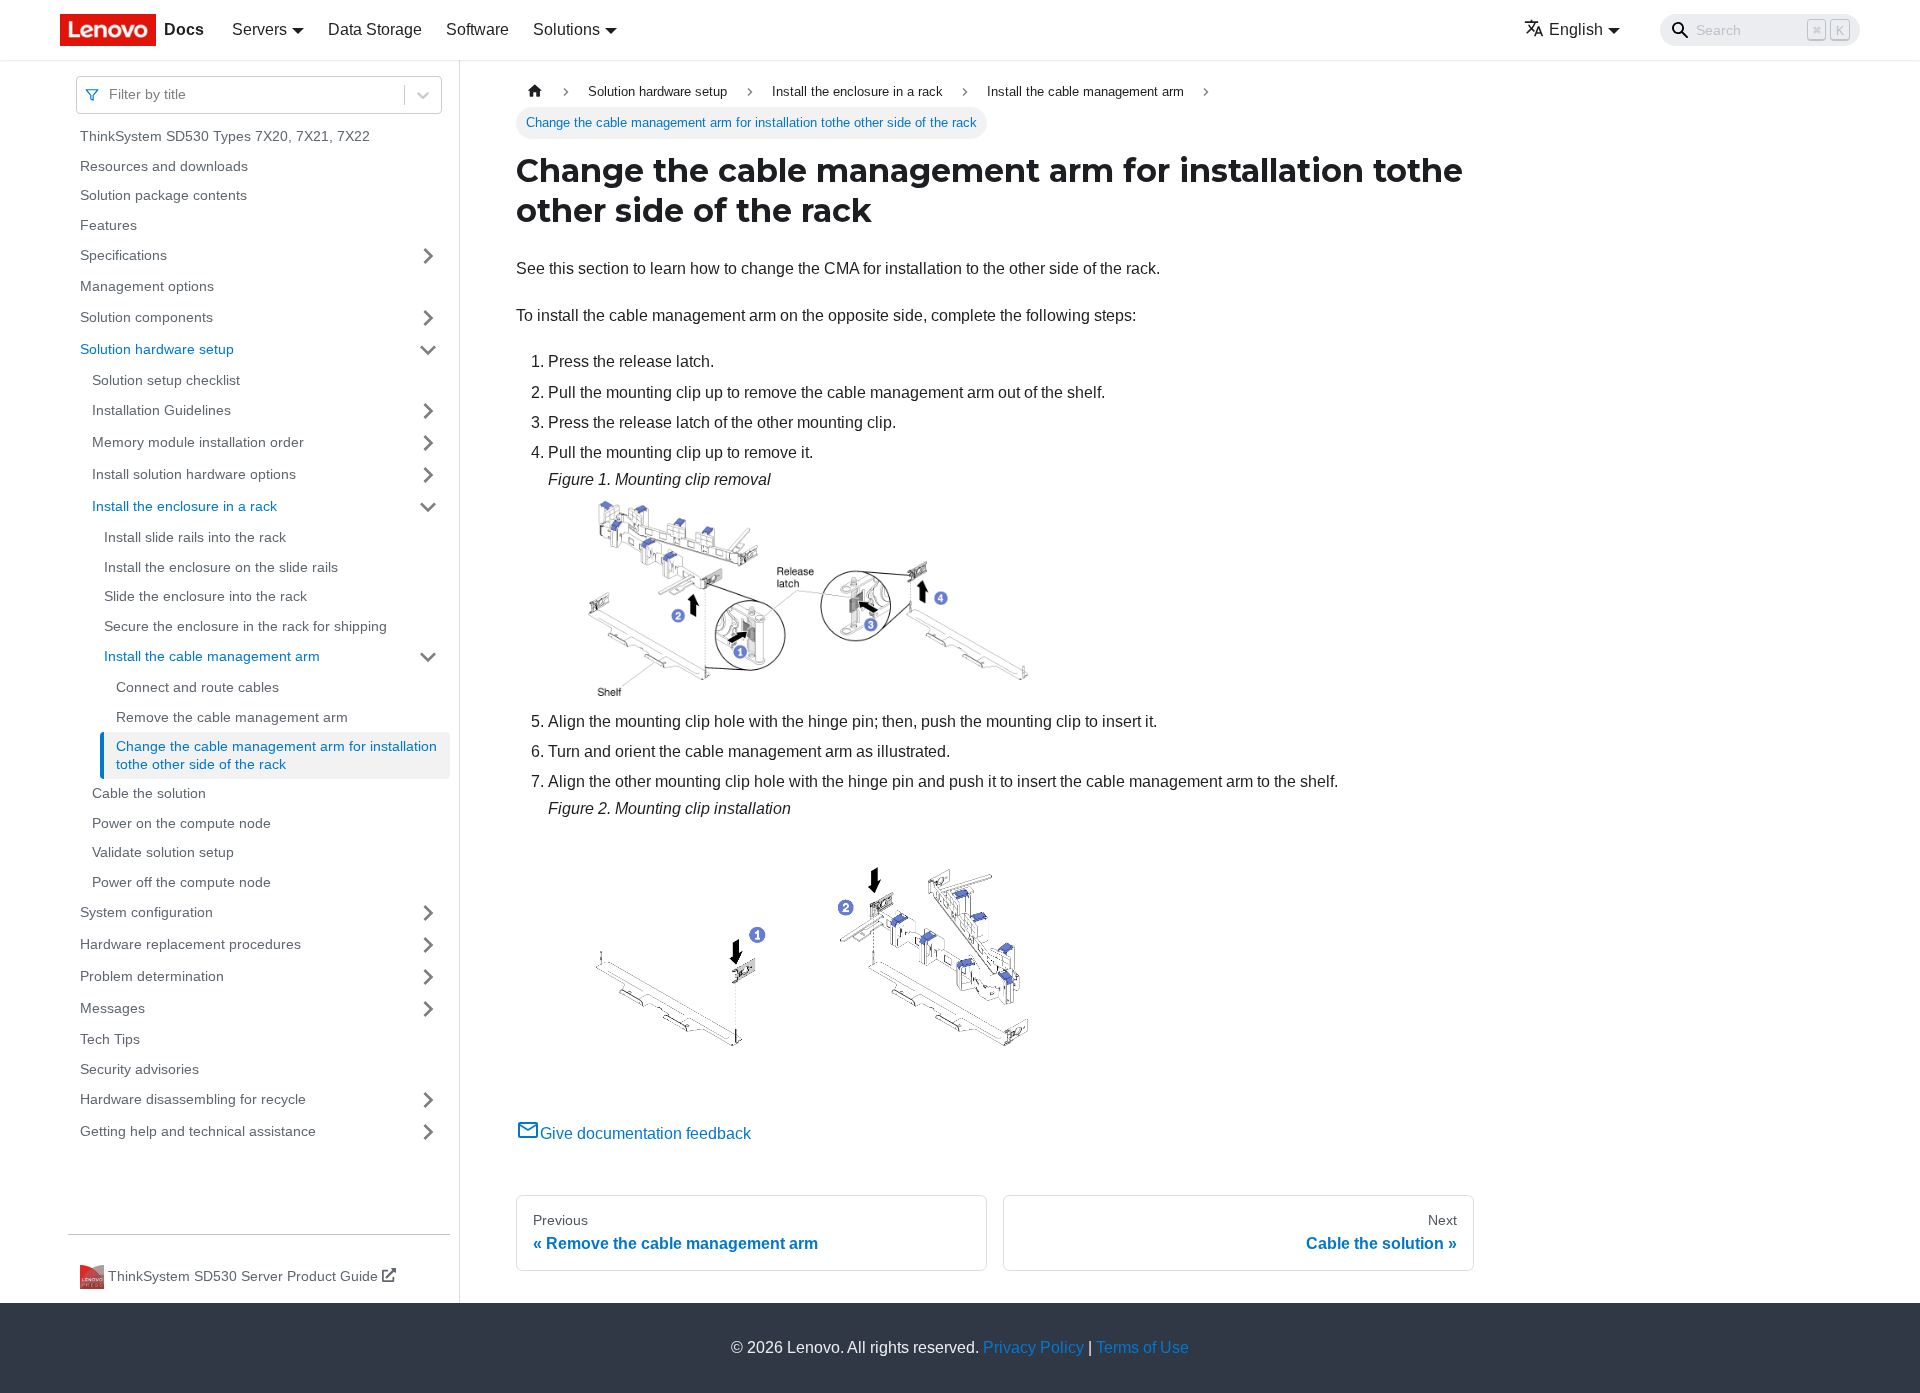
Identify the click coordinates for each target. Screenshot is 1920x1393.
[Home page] (535, 91)
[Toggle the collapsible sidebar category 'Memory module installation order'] (428, 443)
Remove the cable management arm (232, 717)
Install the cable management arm (212, 656)
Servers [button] (259, 29)
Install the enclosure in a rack (184, 506)
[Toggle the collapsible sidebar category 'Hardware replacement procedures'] (428, 945)
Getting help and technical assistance (198, 1131)
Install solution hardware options (194, 474)
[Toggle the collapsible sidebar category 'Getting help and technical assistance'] (428, 1132)
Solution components (146, 317)
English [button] (1576, 29)
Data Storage (375, 29)
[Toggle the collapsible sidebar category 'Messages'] (428, 1009)
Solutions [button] (566, 29)
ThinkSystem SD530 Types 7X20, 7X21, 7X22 (225, 136)
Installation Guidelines (161, 410)
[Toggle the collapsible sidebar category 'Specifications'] (428, 256)
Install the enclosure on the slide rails (221, 567)
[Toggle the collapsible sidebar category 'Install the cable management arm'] (428, 657)
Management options (147, 286)
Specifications (123, 255)
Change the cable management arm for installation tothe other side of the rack (276, 755)
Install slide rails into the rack (195, 537)
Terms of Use (1142, 1347)
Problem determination (152, 976)
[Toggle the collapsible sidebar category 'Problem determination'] (428, 977)
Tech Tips (110, 1039)
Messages (112, 1008)
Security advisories (139, 1069)
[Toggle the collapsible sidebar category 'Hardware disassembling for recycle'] (428, 1100)
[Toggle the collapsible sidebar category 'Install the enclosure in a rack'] (428, 507)
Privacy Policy (1033, 1347)
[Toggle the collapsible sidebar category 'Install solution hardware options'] (428, 475)
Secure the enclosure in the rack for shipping (245, 626)
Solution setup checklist (166, 380)
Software (477, 29)
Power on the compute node (181, 823)
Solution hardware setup (157, 349)
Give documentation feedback (645, 1133)
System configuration (146, 912)
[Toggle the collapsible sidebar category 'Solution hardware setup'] (428, 350)
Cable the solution (149, 793)
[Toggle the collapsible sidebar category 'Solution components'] (428, 318)
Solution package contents (163, 195)
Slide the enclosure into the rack (205, 596)
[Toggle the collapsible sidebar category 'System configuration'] (428, 913)
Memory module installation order (198, 442)
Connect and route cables (197, 687)
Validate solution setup (163, 852)
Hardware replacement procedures (190, 944)
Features (108, 225)
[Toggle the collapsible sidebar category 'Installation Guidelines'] (428, 411)
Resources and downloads (164, 166)
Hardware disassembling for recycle (193, 1099)
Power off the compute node (181, 882)
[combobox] (111, 94)
